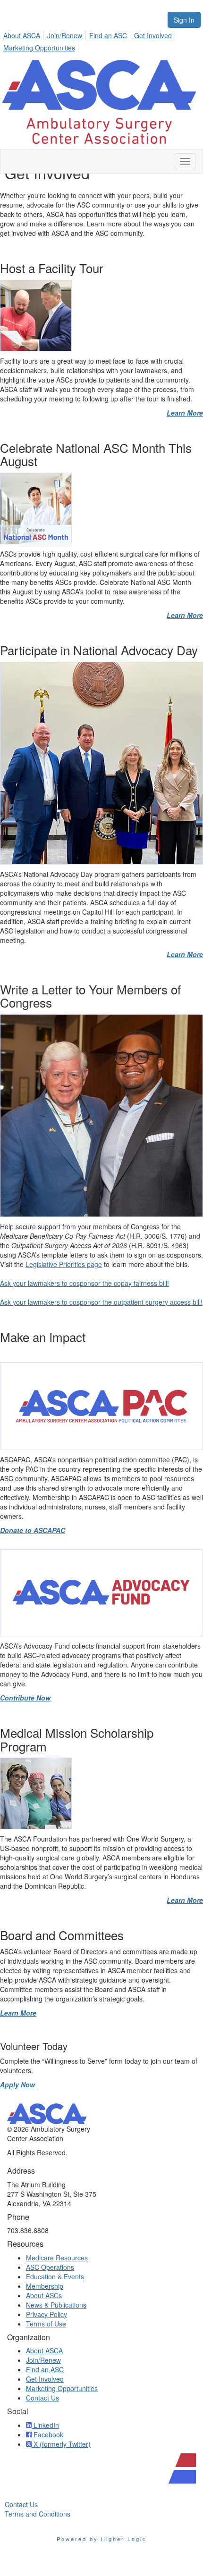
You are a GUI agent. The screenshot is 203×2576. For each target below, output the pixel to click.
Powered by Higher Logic (102, 2539)
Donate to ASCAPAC (33, 1530)
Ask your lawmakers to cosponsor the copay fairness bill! (85, 1283)
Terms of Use (46, 2324)
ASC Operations (50, 2267)
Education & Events (55, 2276)
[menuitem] (24, 34)
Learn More (185, 413)
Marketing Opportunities (39, 48)
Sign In (184, 20)
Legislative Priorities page (64, 1264)
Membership (45, 2286)
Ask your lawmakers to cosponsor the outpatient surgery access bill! (101, 1302)
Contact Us (42, 2398)
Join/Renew (65, 35)
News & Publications (56, 2305)
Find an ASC (108, 35)
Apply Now (17, 2084)
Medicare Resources (57, 2258)
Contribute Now (25, 1698)
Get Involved (153, 35)
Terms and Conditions (38, 2514)
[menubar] (101, 40)
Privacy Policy (47, 2314)
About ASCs (44, 2295)
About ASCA (22, 35)
